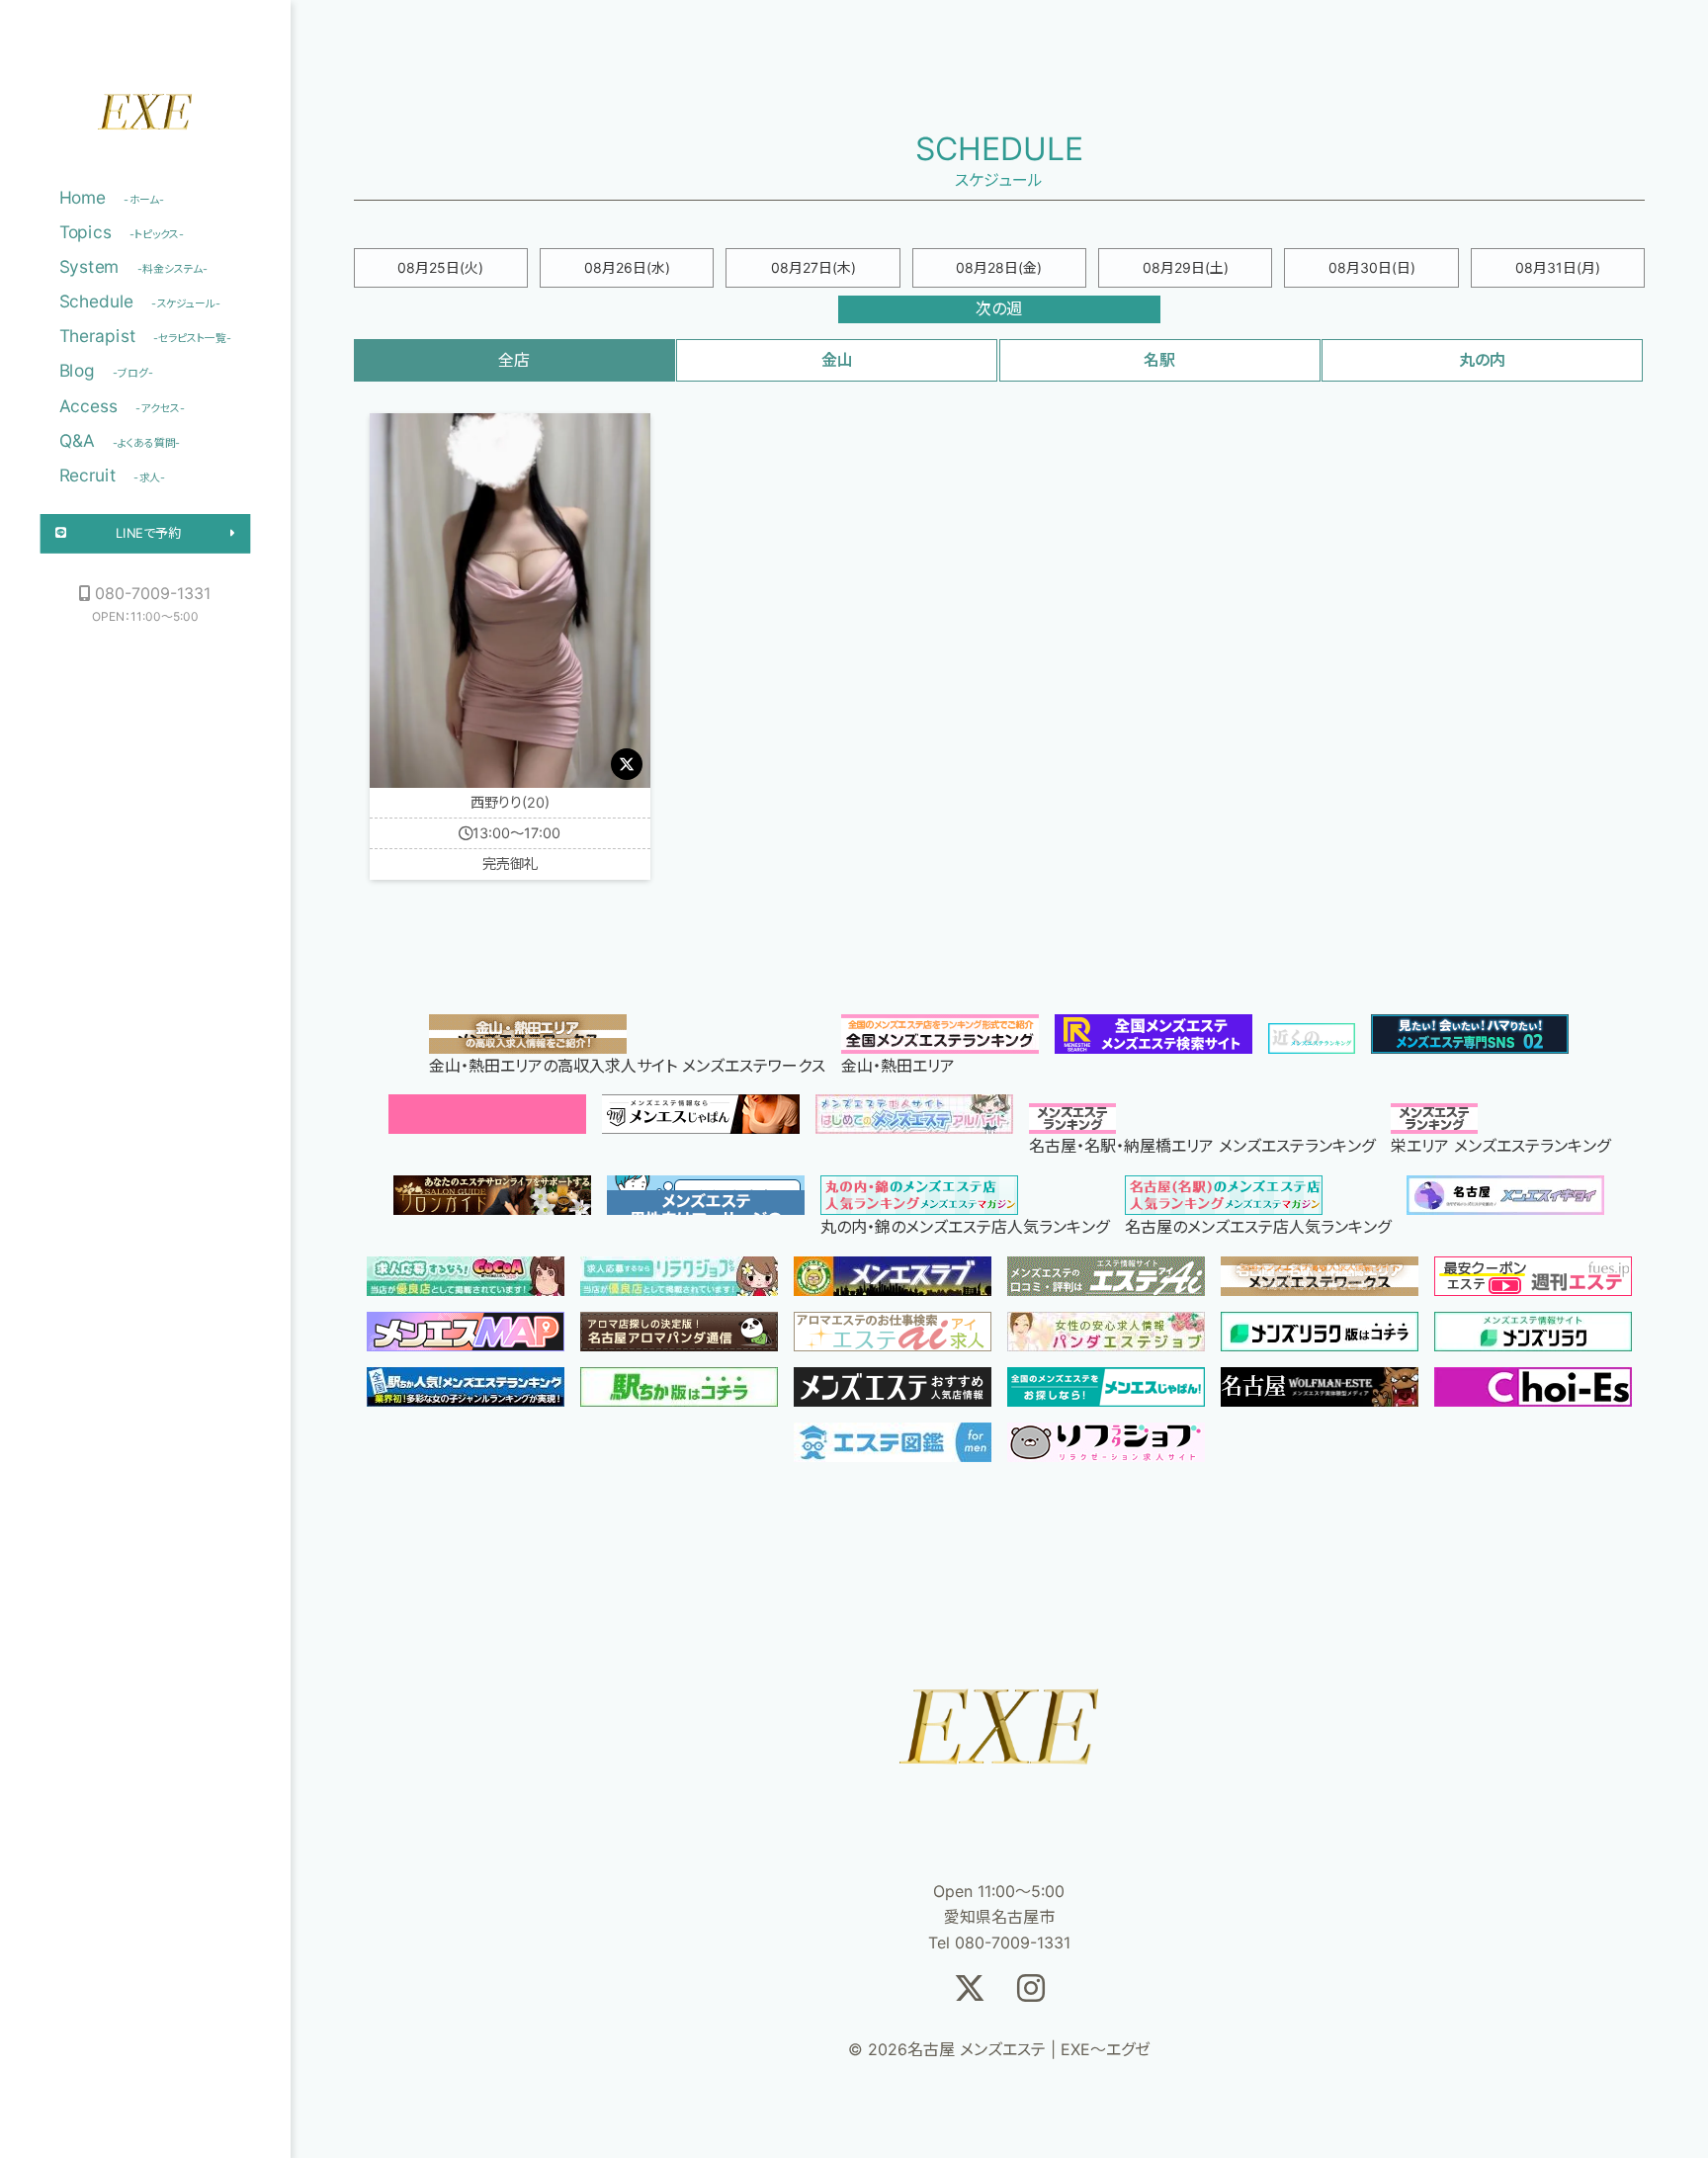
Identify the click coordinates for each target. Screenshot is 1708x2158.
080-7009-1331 (153, 593)
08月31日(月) (1558, 267)
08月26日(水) (627, 267)
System (134, 267)
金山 (837, 360)
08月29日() (1186, 267)
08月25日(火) (440, 267)
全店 (514, 360)
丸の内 (1482, 360)
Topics (122, 232)
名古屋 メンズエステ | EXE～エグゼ (145, 118)
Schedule (140, 302)
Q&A (120, 440)
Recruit (113, 475)
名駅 (1159, 360)
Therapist (146, 336)
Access (123, 405)
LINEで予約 (148, 533)
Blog (106, 371)
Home (112, 197)
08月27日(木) (813, 267)
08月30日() (1372, 267)
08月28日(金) (999, 267)
